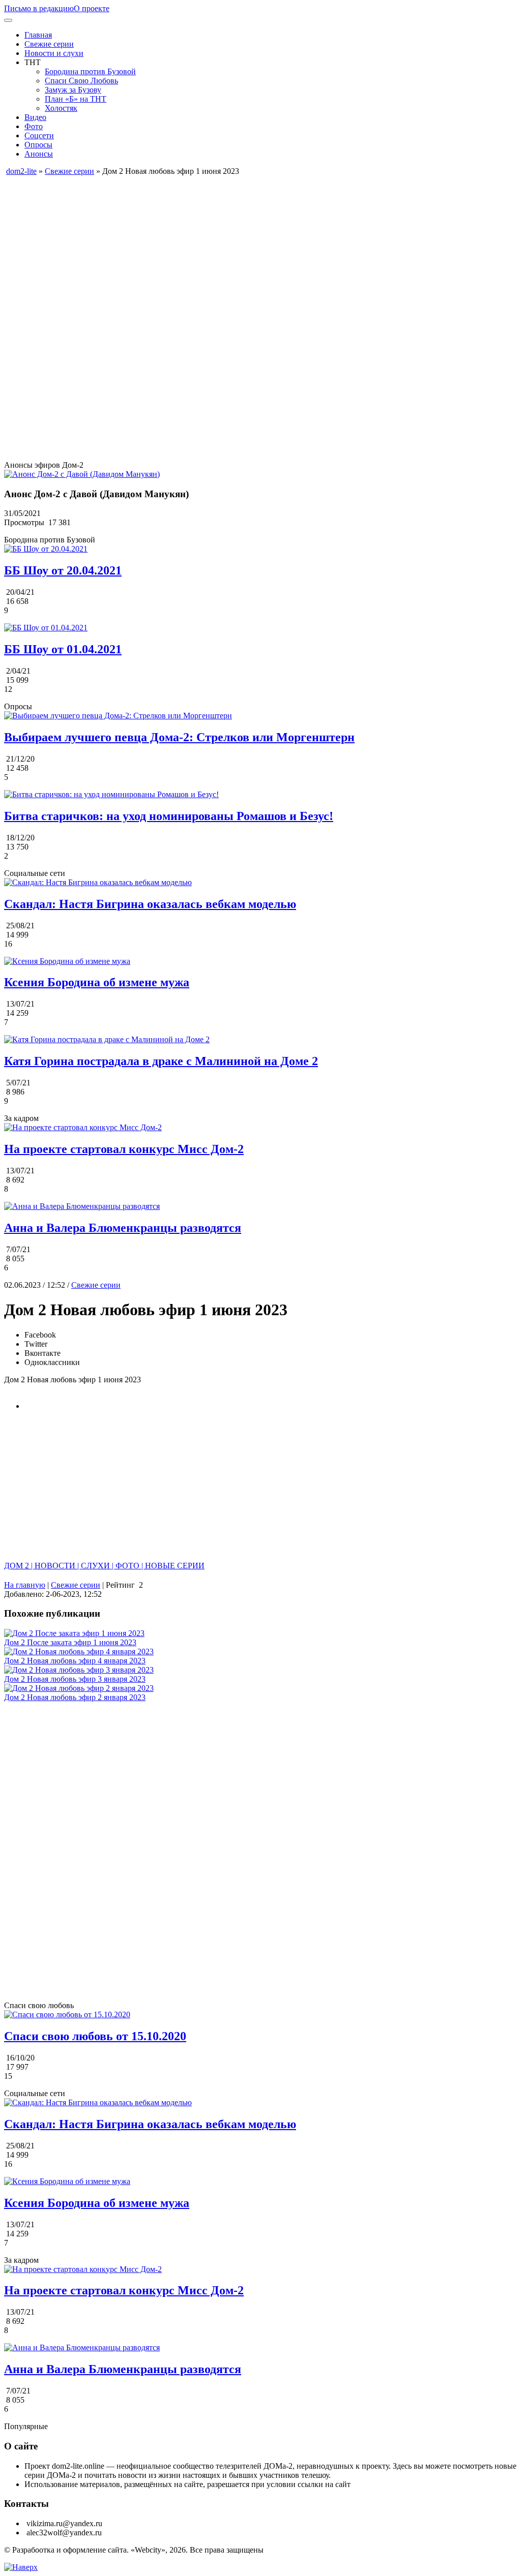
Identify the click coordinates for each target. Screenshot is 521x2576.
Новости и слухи (54, 53)
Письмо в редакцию (39, 8)
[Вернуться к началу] (21, 2567)
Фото (34, 126)
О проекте (92, 8)
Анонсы (39, 154)
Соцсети (39, 135)
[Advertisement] (260, 247)
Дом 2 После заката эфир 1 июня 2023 (70, 1642)
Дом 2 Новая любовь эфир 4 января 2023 (75, 1661)
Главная (38, 35)
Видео (35, 117)
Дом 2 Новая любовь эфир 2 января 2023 (75, 1697)
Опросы (38, 145)
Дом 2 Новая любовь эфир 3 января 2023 (75, 1679)
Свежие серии (49, 44)
